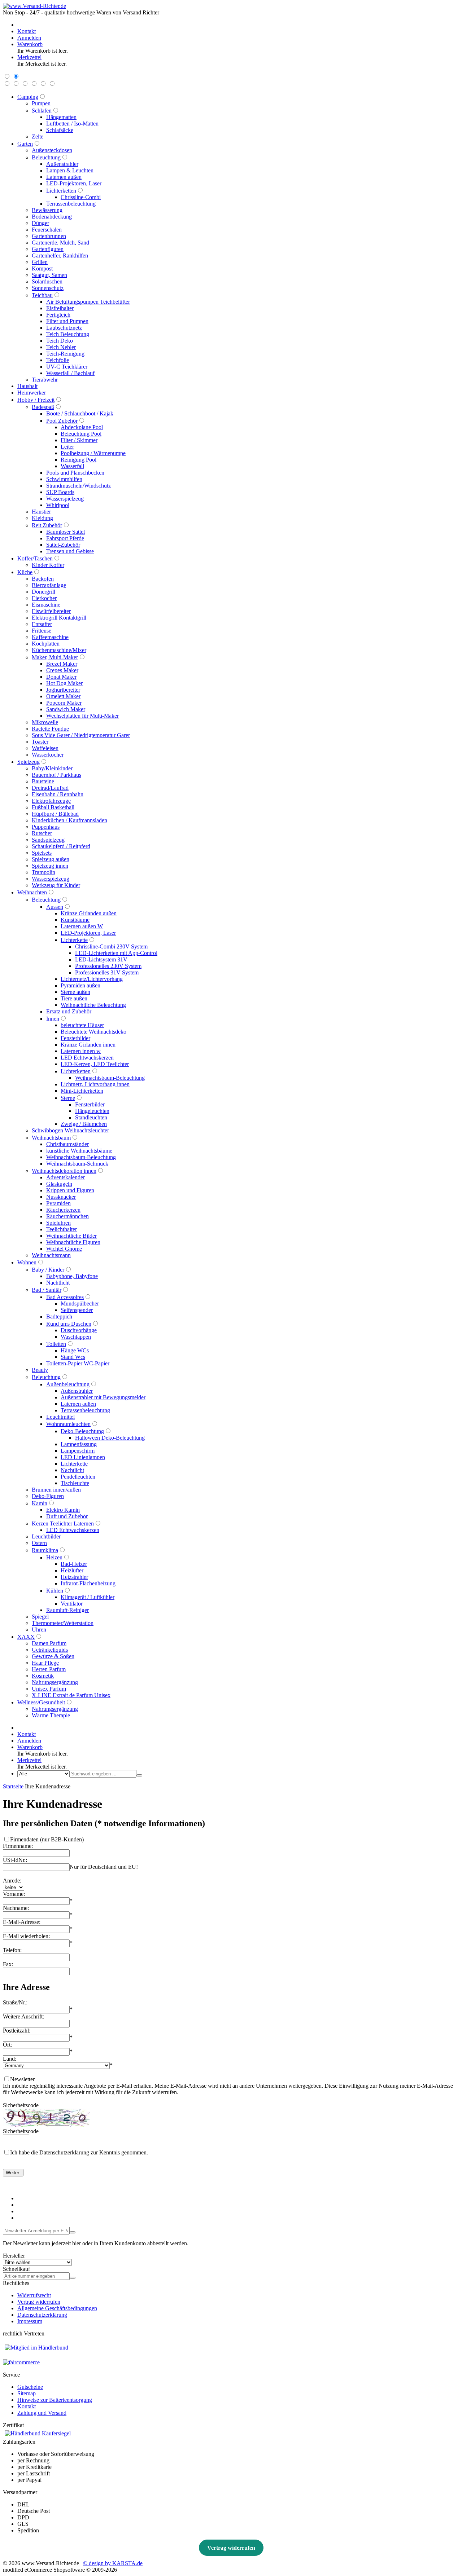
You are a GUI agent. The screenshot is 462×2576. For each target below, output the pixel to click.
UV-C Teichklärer (67, 367)
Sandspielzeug (48, 840)
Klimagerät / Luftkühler (88, 1597)
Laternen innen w (81, 1051)
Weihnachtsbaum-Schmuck (77, 1164)
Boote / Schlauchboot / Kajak (80, 413)
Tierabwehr (45, 380)
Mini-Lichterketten (82, 1091)
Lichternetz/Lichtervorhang (92, 979)
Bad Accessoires (65, 1297)
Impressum (30, 2321)
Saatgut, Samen (49, 275)
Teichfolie (58, 360)
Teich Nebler (61, 347)
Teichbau (42, 295)
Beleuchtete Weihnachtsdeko (93, 1032)
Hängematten (61, 117)
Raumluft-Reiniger (67, 1610)
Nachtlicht (58, 1283)
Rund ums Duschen (69, 1324)
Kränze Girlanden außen (89, 913)
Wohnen (27, 1262)
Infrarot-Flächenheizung (88, 1583)
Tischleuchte (75, 1483)
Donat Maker (61, 677)
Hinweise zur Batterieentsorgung (55, 2400)
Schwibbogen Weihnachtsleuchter (70, 1130)
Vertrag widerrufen (39, 2302)
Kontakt (27, 2406)
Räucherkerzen (63, 1210)
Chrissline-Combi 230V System (111, 946)
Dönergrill (43, 592)
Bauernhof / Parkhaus (56, 775)
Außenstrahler (62, 164)
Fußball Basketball (53, 807)
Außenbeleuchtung (68, 1384)
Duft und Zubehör (67, 1516)
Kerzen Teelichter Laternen (63, 1523)
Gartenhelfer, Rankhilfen (60, 256)
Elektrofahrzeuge (51, 801)
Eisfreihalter (60, 308)
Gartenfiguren (48, 249)
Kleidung (42, 518)
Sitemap (27, 2393)
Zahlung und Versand (42, 2413)
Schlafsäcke (60, 130)
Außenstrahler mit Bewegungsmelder (103, 1397)
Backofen (43, 579)
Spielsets (42, 853)
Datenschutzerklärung (42, 2315)
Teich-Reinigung (65, 354)
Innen (53, 1019)
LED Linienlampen (83, 1457)
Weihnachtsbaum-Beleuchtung (110, 1078)
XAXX (26, 1637)
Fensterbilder (75, 1038)
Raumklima (45, 1550)
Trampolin (43, 872)
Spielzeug (29, 762)
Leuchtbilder (46, 1536)
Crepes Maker (62, 670)
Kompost (42, 268)
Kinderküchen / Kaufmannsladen (69, 820)
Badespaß (43, 407)
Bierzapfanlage (49, 585)
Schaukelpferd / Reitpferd (61, 846)
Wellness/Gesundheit (41, 1702)
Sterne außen (75, 992)
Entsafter (42, 624)
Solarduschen (47, 281)
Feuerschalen (47, 230)
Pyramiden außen (80, 985)
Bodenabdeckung (52, 217)
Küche (25, 572)
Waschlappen (76, 1337)
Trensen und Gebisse (70, 551)
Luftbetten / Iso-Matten (72, 124)
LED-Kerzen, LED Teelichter (95, 1064)
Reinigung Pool (79, 460)
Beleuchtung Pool (81, 434)
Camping (28, 97)
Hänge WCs (75, 1350)
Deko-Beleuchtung (82, 1431)
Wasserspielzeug (65, 499)
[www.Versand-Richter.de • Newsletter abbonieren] (73, 2232)
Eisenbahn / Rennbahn (58, 794)
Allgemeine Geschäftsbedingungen (57, 2308)
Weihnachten (32, 892)
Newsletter (22, 2079)
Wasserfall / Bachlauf (70, 373)
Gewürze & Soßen (53, 1656)
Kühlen (55, 1591)
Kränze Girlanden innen (88, 1045)
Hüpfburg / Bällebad (55, 814)
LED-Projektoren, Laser (74, 183)
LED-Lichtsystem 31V (101, 959)
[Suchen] (139, 1775)
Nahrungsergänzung (55, 1682)
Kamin (40, 1503)
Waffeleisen (45, 748)
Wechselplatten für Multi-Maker (82, 716)
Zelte (38, 136)
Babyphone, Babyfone (72, 1276)
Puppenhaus (46, 827)
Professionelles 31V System (107, 972)
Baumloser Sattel (66, 532)
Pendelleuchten (78, 1477)
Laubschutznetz (64, 328)
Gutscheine (30, 2387)
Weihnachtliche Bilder (71, 1236)
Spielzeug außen (51, 859)
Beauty (40, 1370)
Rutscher (42, 833)
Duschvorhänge (79, 1330)
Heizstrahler (74, 1577)
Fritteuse (42, 631)
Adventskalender (66, 1177)
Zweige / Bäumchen (84, 1124)
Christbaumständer (67, 1144)
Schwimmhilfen (64, 479)
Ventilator (72, 1604)
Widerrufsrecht (34, 2295)
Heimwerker (32, 393)
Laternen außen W (82, 926)
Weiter (13, 2173)
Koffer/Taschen (35, 558)
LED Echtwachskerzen (87, 1058)
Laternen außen (64, 177)
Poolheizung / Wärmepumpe (93, 453)
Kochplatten (46, 644)
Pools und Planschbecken (75, 473)
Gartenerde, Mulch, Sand (60, 243)
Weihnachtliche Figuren (73, 1242)
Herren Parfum (49, 1669)
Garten (25, 144)
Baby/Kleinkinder (52, 768)
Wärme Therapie (51, 1715)
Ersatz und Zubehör (69, 1011)
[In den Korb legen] (73, 2278)
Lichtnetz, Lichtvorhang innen (95, 1084)
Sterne (68, 1098)
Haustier (41, 512)
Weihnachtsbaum (51, 1138)
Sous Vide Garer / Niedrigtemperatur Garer (81, 735)
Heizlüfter (72, 1570)
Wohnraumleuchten (68, 1424)
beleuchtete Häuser (82, 1025)
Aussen (55, 907)
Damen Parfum (49, 1643)
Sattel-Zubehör (63, 545)
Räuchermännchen (67, 1216)
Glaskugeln (59, 1184)
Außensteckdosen (52, 150)
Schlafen (42, 111)
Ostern (39, 1543)
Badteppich (59, 1316)
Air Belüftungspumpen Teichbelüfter (88, 302)
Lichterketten (61, 191)
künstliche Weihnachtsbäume (79, 1151)
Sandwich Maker (66, 709)
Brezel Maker (62, 664)
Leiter (67, 447)
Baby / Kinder (48, 1270)
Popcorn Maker (64, 703)
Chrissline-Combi (81, 197)
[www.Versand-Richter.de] (34, 6)
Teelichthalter (62, 1229)
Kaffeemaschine (50, 637)
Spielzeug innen (50, 866)
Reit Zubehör (47, 525)
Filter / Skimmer (79, 440)
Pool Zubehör (62, 421)
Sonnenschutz (48, 288)
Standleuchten (91, 1117)
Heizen (54, 1557)
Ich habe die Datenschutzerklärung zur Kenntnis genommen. (80, 2152)
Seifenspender (77, 1310)
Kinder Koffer (48, 565)
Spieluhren (58, 1223)
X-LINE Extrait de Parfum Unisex (71, 1695)
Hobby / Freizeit (36, 400)
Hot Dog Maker (64, 683)
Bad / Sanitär (47, 1290)
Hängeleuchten (92, 1111)
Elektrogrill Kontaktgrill (59, 618)
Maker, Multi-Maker (55, 657)
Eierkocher (44, 598)
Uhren (39, 1630)
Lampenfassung (79, 1444)
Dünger (40, 223)
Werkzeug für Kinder (56, 885)
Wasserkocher (48, 755)
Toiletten (56, 1344)
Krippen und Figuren (70, 1190)
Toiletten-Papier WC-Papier (78, 1363)
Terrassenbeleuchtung (71, 204)
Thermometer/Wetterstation (63, 1623)
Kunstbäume (75, 920)
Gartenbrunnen (49, 236)
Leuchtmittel (60, 1417)
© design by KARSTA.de (113, 2563)
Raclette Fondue (50, 729)
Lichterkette (74, 940)
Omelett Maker (63, 696)
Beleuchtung (46, 157)
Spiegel (40, 1617)
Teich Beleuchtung (68, 334)
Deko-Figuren (48, 1496)
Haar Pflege (45, 1663)
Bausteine (43, 781)
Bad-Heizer (74, 1564)
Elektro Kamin (63, 1510)
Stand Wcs (73, 1357)
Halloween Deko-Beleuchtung (110, 1438)
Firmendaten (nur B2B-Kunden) (47, 1839)
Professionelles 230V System (108, 966)
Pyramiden (58, 1203)
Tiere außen (74, 998)
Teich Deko (60, 341)
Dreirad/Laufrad (50, 788)
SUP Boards (60, 492)
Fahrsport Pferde (65, 538)
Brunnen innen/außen (56, 1490)
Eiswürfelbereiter (51, 611)
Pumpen (41, 103)
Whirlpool (58, 505)
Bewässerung (47, 210)
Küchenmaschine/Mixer (59, 650)
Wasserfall (72, 466)
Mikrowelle (45, 722)
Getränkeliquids (50, 1650)
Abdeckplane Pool (82, 427)
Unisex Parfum (49, 1689)
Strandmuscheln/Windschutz (79, 486)
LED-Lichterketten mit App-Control (116, 953)
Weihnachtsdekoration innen (64, 1171)
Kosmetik (43, 1676)
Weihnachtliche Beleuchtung (93, 1005)
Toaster (40, 742)
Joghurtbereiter (63, 690)
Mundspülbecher (80, 1304)
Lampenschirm (78, 1451)
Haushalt (27, 386)
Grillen (40, 262)
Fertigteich (58, 315)
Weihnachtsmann (51, 1255)
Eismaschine (46, 605)
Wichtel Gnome (64, 1249)
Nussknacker (61, 1197)
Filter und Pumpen (67, 321)
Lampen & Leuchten (70, 170)
